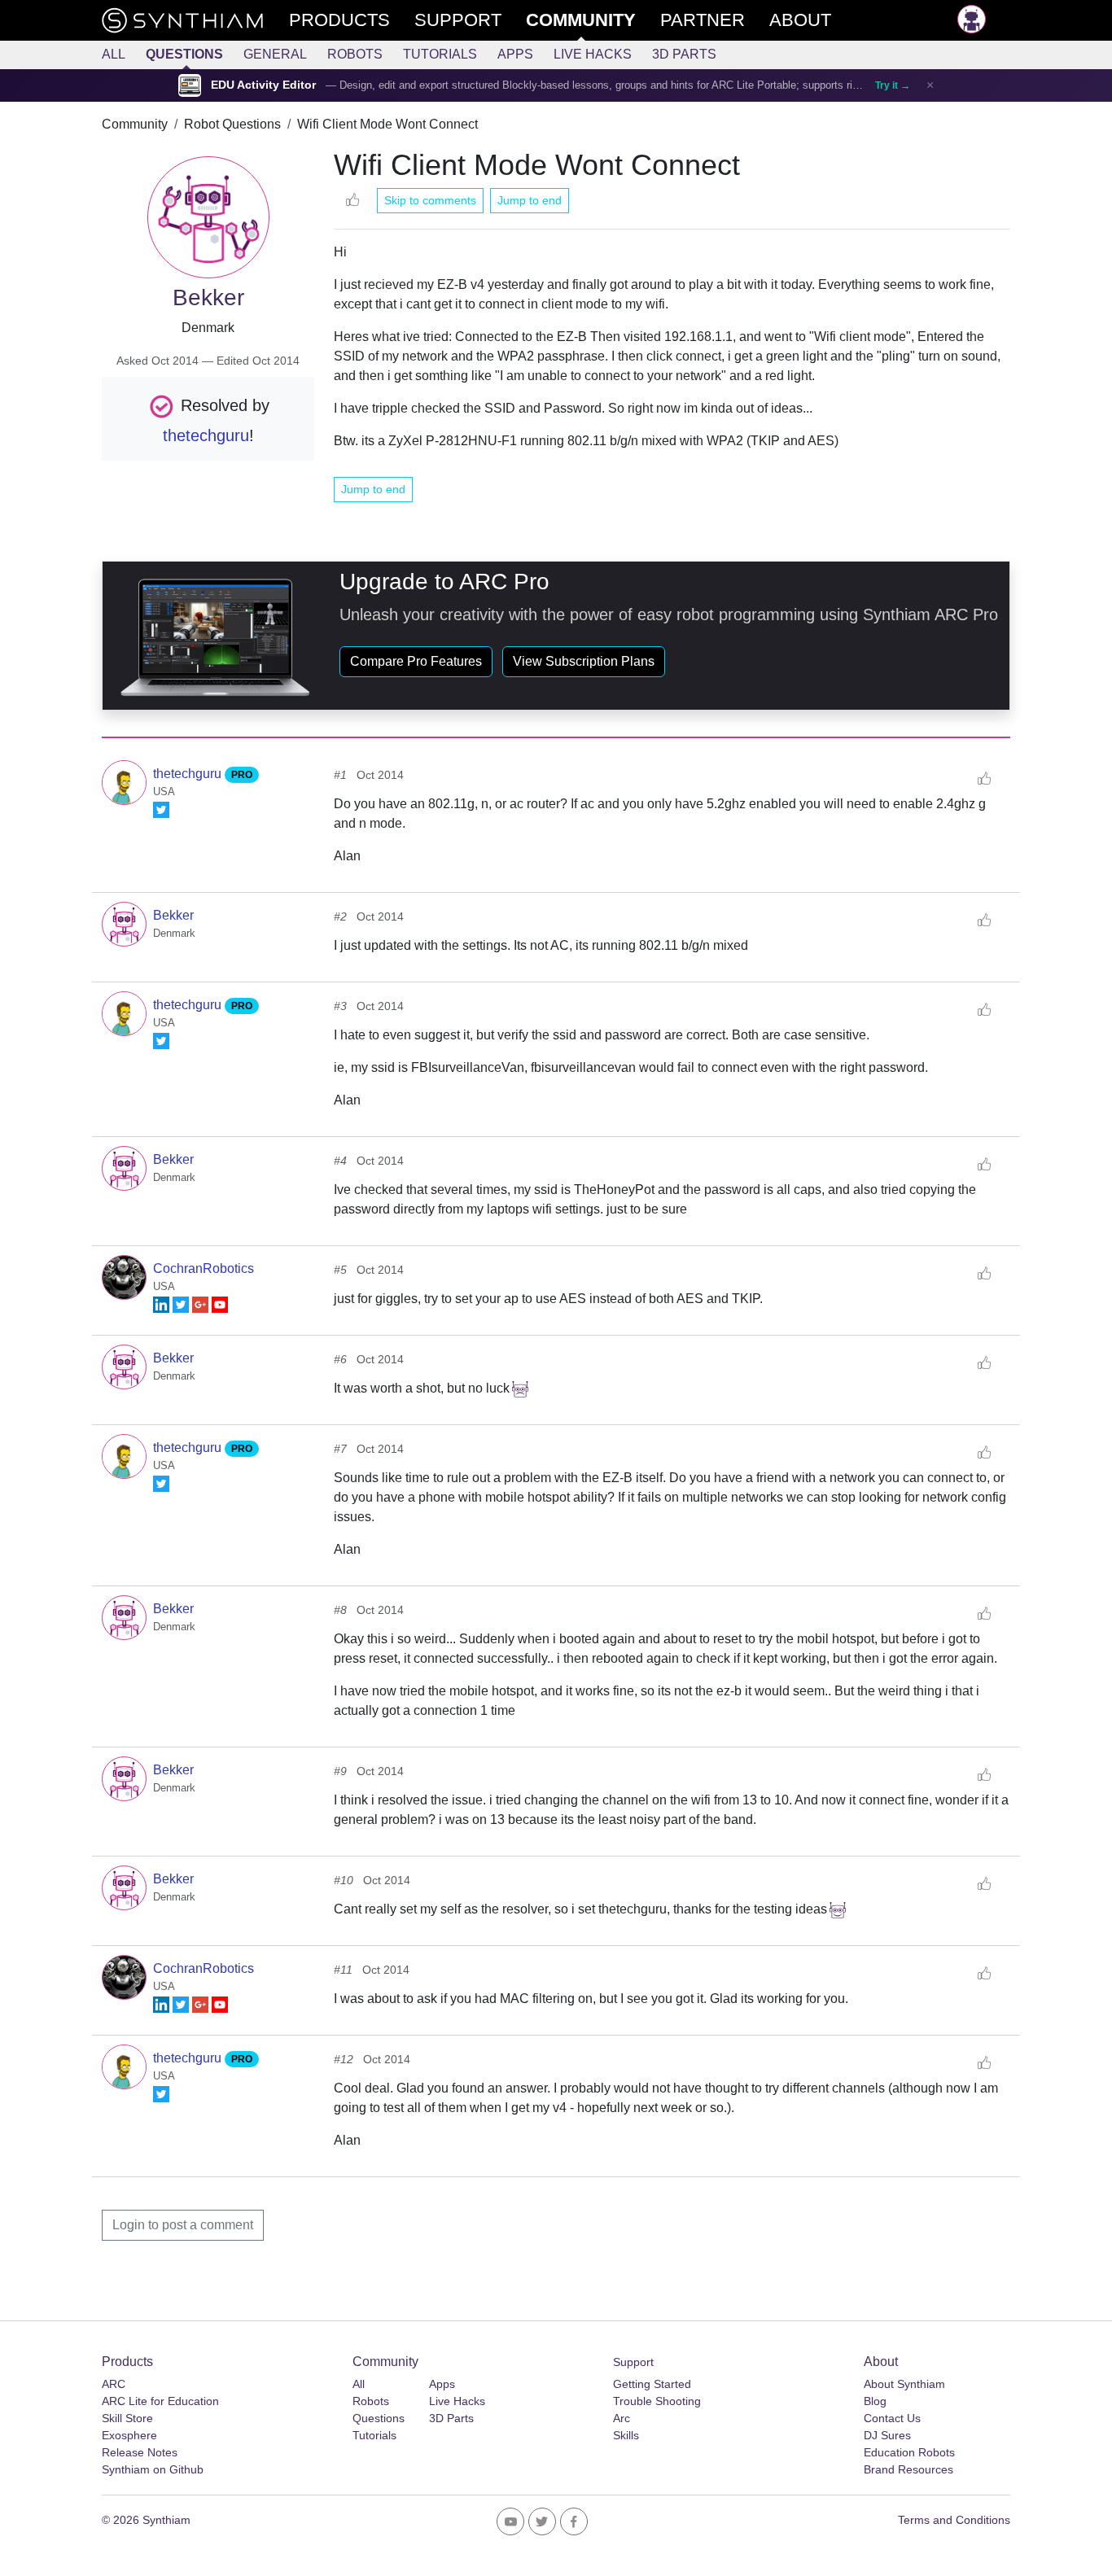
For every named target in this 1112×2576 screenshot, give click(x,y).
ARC (114, 2384)
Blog (875, 2401)
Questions (184, 54)
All (114, 54)
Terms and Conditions (954, 2520)
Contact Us (892, 2418)
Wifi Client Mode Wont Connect (387, 124)
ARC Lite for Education (160, 2401)
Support (633, 2362)
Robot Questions (232, 124)
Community (135, 124)
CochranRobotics (204, 1268)
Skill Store (127, 2418)
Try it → (893, 85)
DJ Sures (887, 2435)
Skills (626, 2435)
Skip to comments (430, 200)
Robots (355, 54)
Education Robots (909, 2452)
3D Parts (684, 54)
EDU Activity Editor (263, 85)
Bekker (173, 915)
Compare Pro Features (416, 661)
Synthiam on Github (153, 2469)
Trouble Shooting (657, 2401)
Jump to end (530, 200)
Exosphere (129, 2435)
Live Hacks (593, 54)
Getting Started (652, 2384)
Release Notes (140, 2452)
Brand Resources (908, 2469)
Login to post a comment (183, 2225)
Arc (622, 2418)
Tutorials (440, 54)
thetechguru (206, 435)
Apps (515, 54)
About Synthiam (904, 2384)
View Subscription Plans (584, 661)
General (275, 54)
